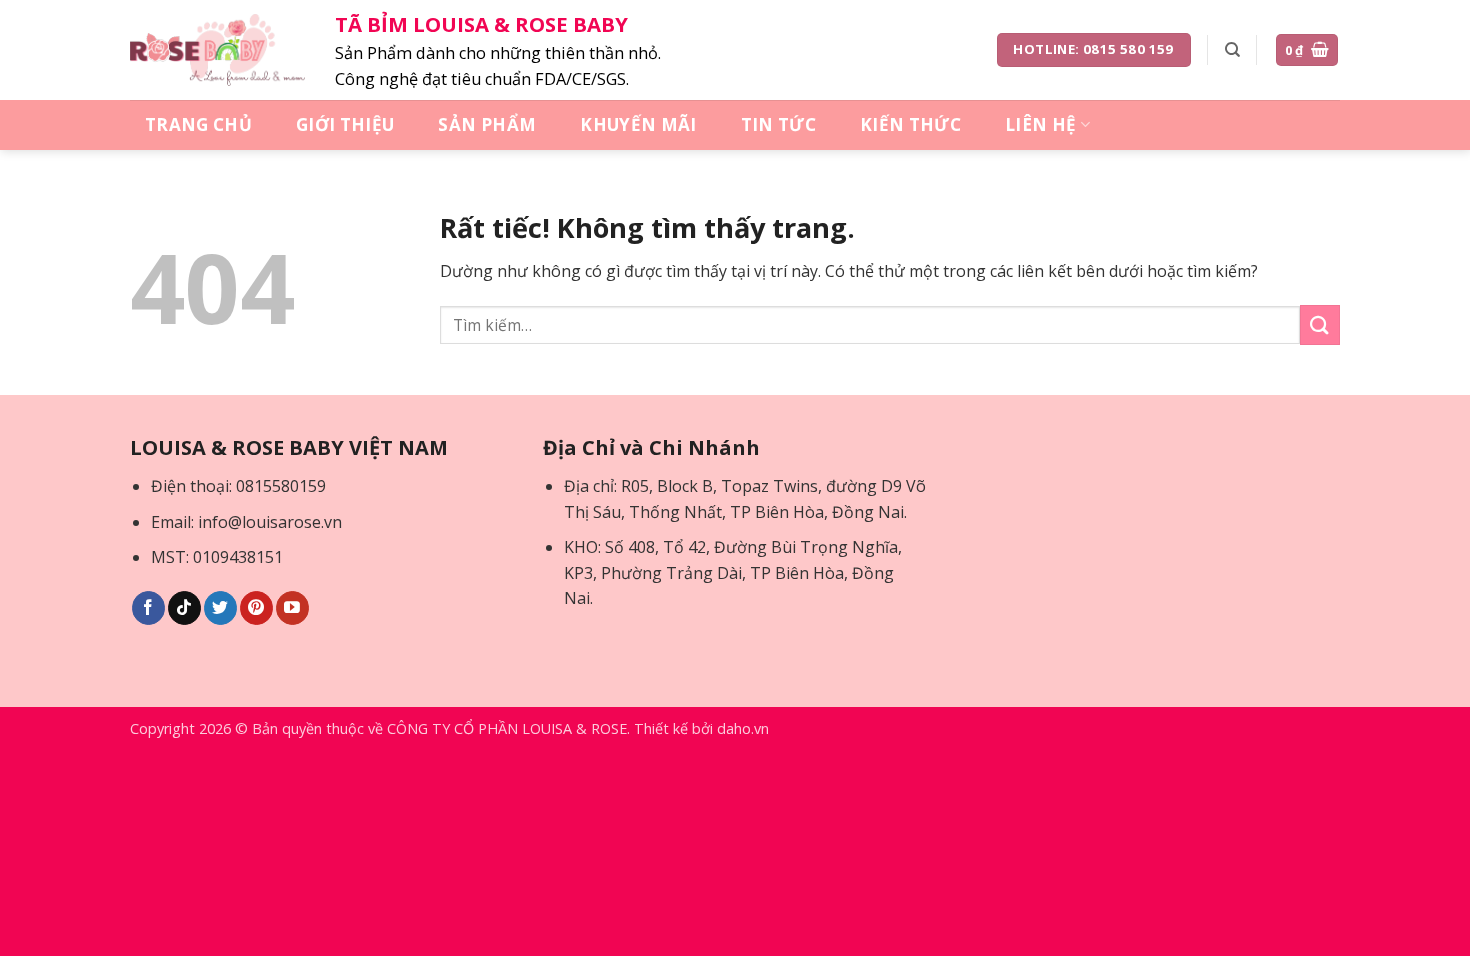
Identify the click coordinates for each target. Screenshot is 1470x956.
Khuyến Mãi (638, 124)
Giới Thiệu (345, 124)
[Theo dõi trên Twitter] (220, 608)
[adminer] (217, 50)
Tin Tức (778, 124)
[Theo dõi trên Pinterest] (256, 608)
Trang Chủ (198, 124)
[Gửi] (1320, 324)
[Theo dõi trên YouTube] (292, 608)
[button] (1307, 50)
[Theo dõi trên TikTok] (184, 608)
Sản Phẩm (487, 124)
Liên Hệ (1040, 124)
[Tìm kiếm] (1232, 50)
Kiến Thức (910, 124)
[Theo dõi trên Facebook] (148, 608)
